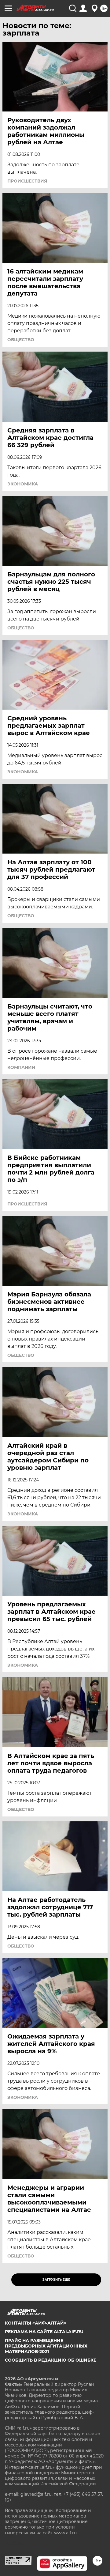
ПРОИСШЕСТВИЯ (27, 181)
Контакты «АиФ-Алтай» (36, 2323)
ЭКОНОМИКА (23, 484)
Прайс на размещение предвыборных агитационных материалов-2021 (46, 2346)
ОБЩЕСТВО (21, 340)
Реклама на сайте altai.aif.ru (44, 2332)
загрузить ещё (56, 2280)
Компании (21, 1067)
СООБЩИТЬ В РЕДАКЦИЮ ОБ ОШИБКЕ (51, 2360)
